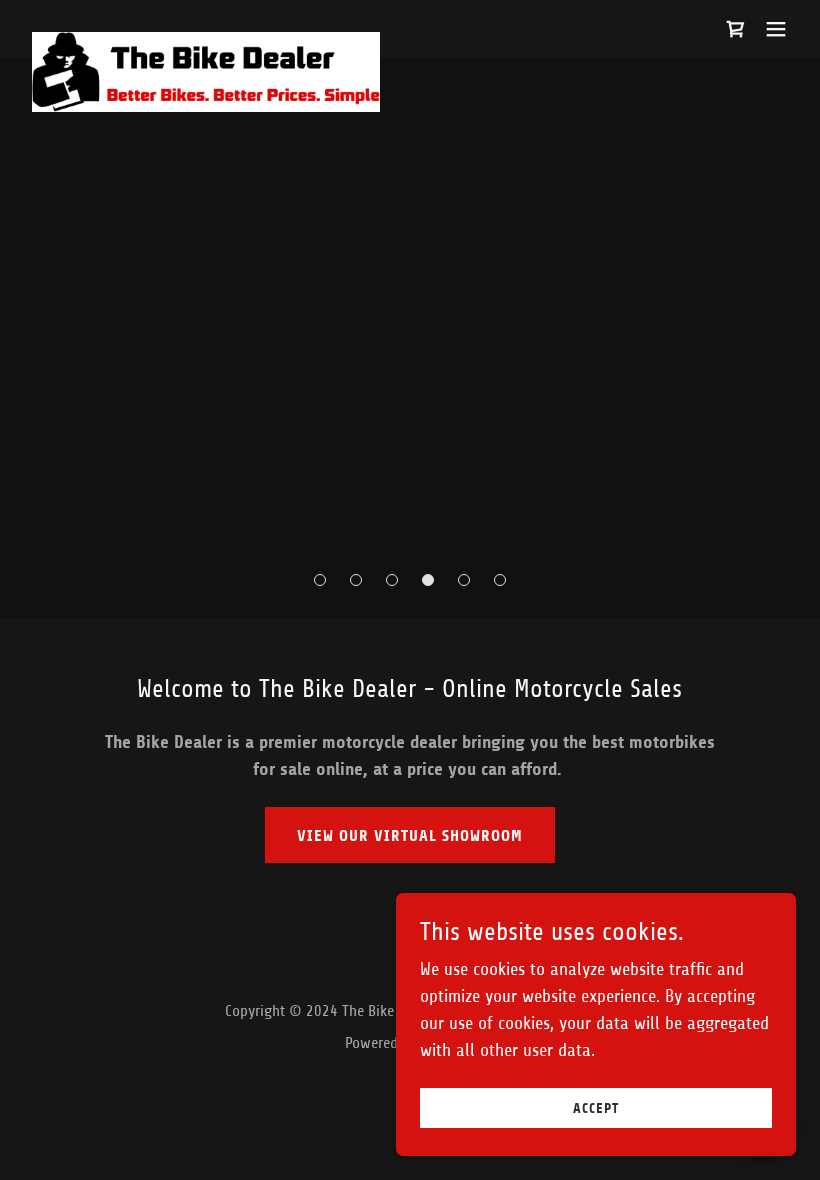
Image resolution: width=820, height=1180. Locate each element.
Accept (596, 1108)
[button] (776, 29)
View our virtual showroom (410, 835)
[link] (206, 41)
